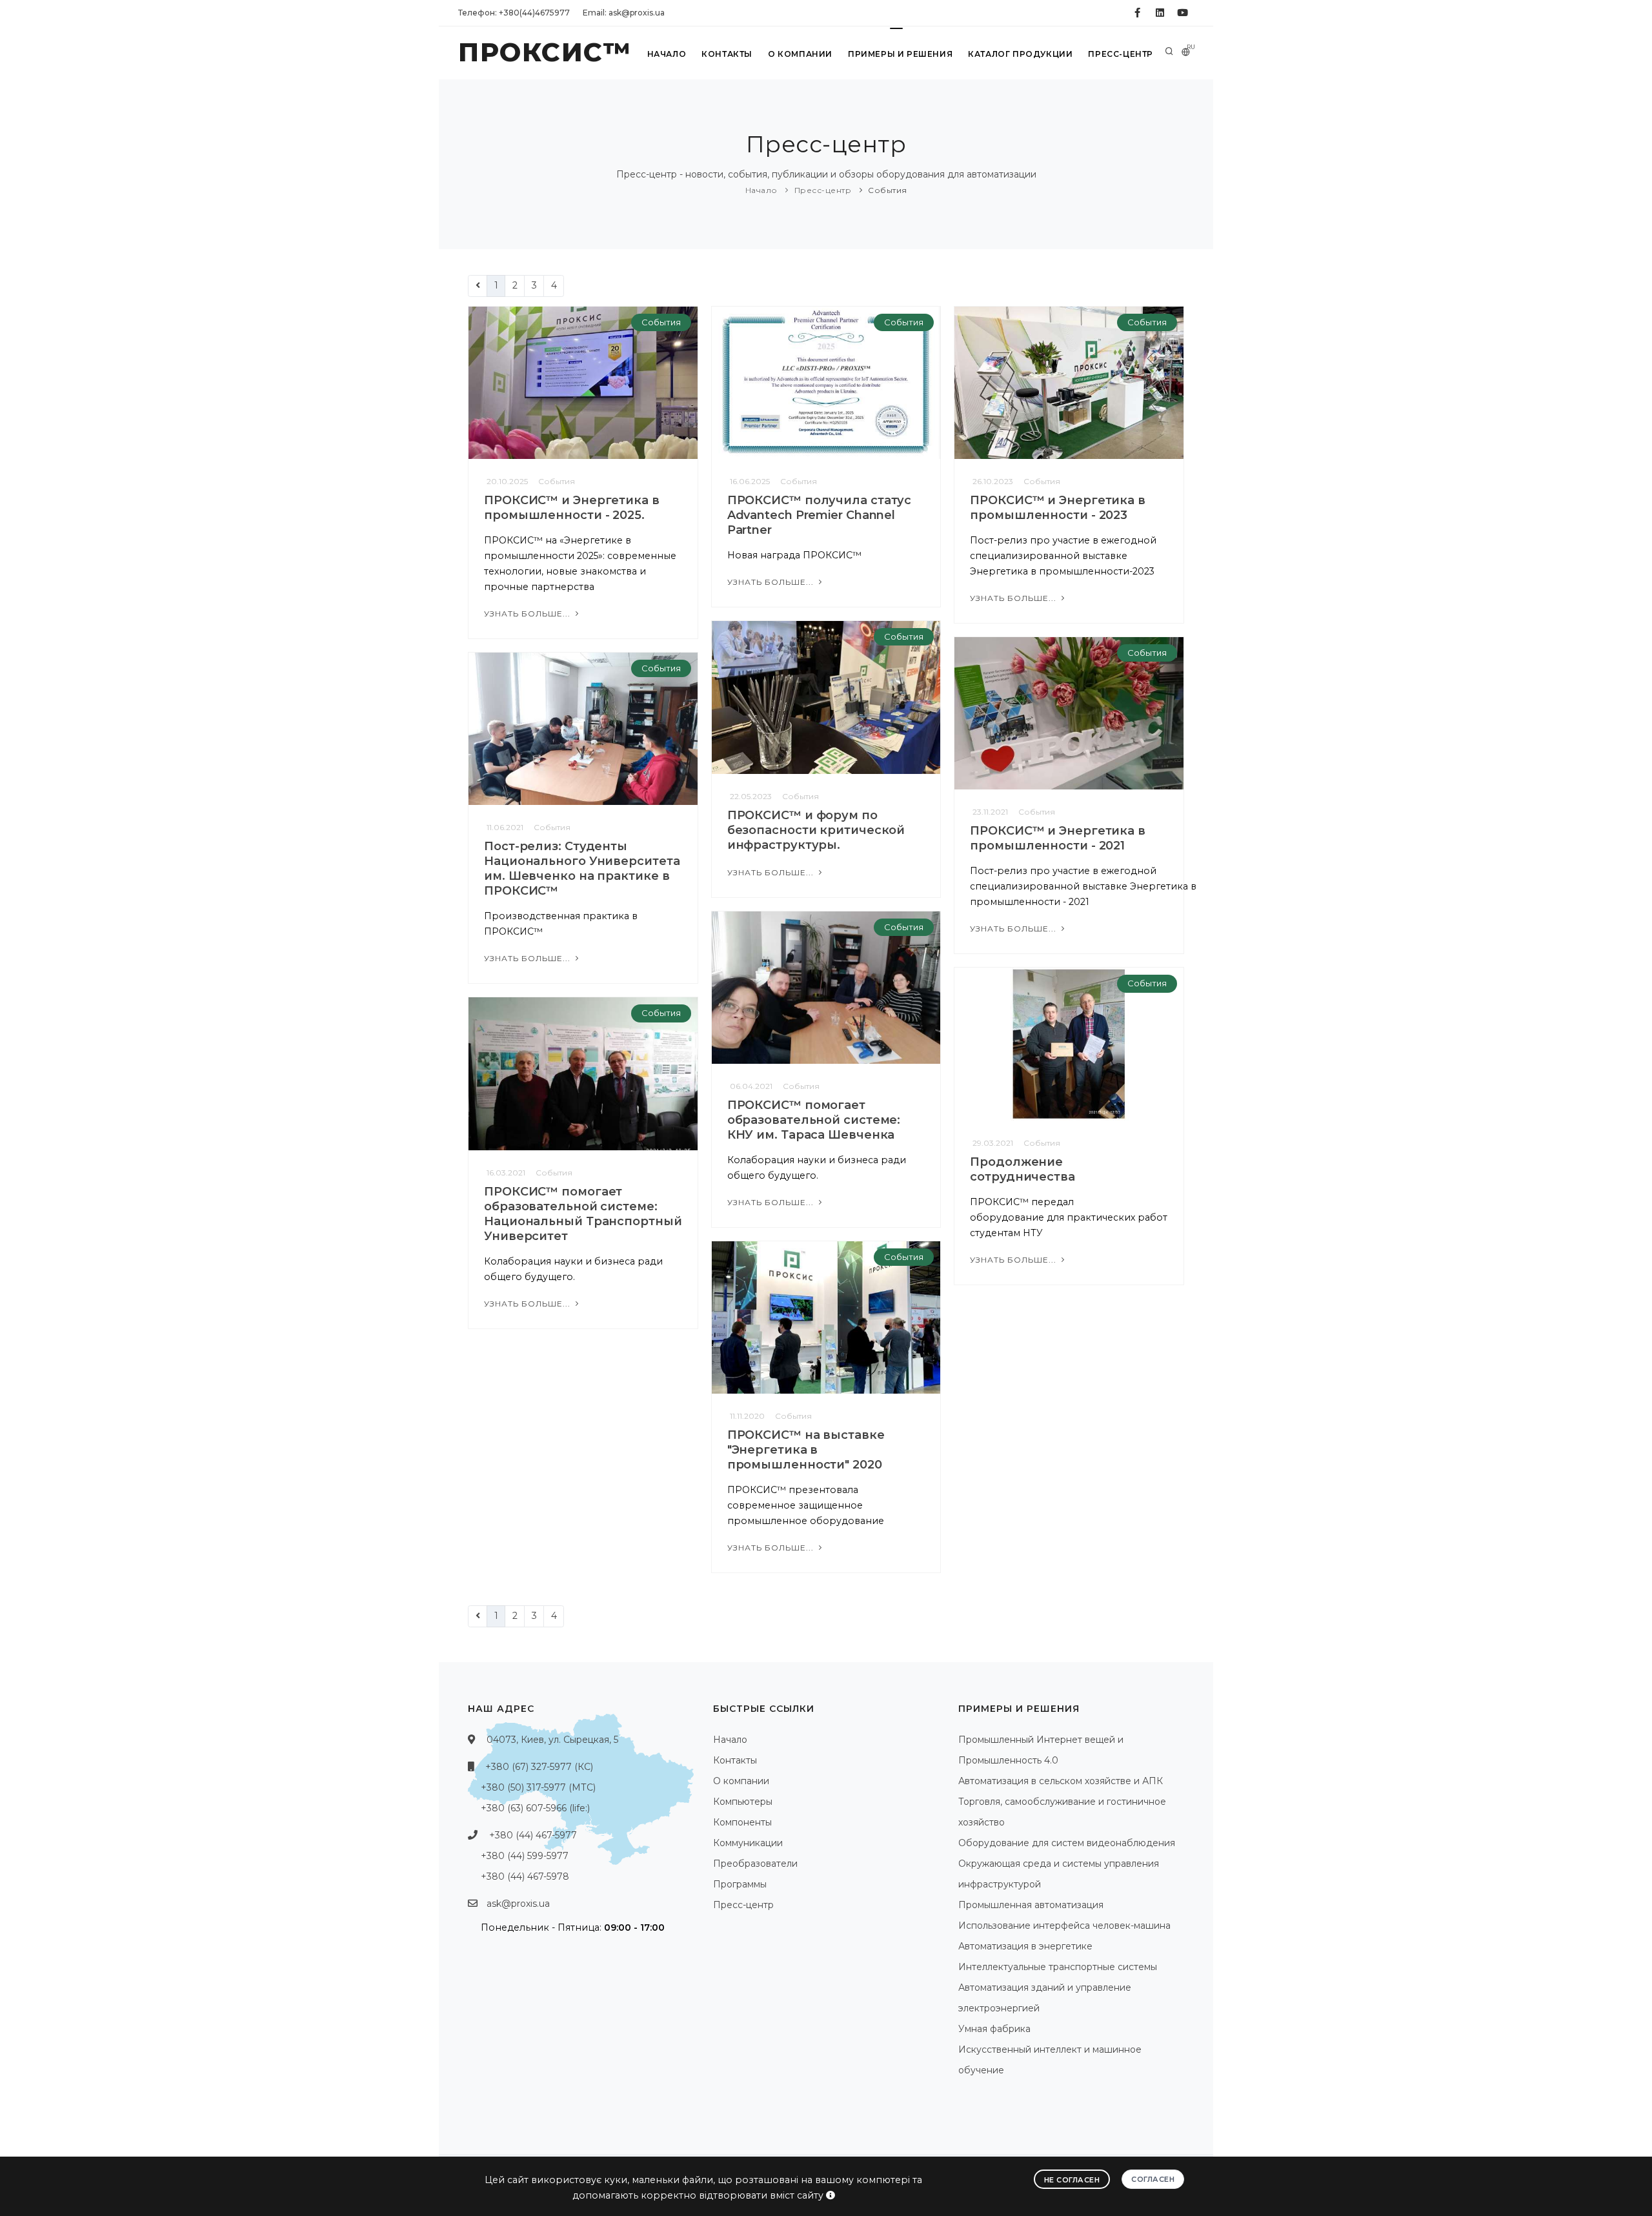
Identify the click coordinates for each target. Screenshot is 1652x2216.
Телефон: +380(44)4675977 (514, 13)
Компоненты (742, 1822)
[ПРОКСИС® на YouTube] (1183, 13)
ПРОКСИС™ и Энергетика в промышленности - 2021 (1058, 838)
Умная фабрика (994, 2029)
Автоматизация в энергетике (1025, 1946)
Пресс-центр (1121, 54)
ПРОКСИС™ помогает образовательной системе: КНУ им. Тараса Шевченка (814, 1120)
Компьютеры (743, 1802)
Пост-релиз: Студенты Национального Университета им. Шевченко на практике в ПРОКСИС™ (582, 869)
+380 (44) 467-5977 (533, 1835)
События (888, 190)
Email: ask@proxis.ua (624, 13)
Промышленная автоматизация (1031, 1905)
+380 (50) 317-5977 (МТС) (538, 1787)
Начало (667, 54)
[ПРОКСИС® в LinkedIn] (1160, 13)
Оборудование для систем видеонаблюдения (1067, 1843)
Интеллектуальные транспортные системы (1058, 1967)
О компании (800, 54)
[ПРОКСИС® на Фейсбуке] (1137, 13)
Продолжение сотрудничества (1022, 1169)
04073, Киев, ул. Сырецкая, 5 (552, 1740)
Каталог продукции (1020, 54)
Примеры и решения (900, 54)
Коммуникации (748, 1843)
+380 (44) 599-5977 (525, 1856)
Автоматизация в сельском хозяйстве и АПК (1061, 1781)
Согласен (1153, 2179)
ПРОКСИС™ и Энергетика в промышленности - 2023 (1058, 508)
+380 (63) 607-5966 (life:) (535, 1808)
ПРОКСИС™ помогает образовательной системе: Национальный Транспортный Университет (583, 1214)
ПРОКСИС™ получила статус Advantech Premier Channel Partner (820, 515)
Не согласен (1072, 2180)
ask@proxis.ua (518, 1904)
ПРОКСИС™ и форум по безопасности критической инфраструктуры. (816, 830)
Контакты (727, 54)
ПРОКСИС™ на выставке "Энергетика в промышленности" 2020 (806, 1450)
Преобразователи (755, 1864)
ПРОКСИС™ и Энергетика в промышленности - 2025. (572, 508)
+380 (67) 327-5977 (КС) (539, 1767)
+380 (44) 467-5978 (525, 1876)
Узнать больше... (529, 614)
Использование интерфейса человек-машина (1064, 1926)
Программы (740, 1884)
